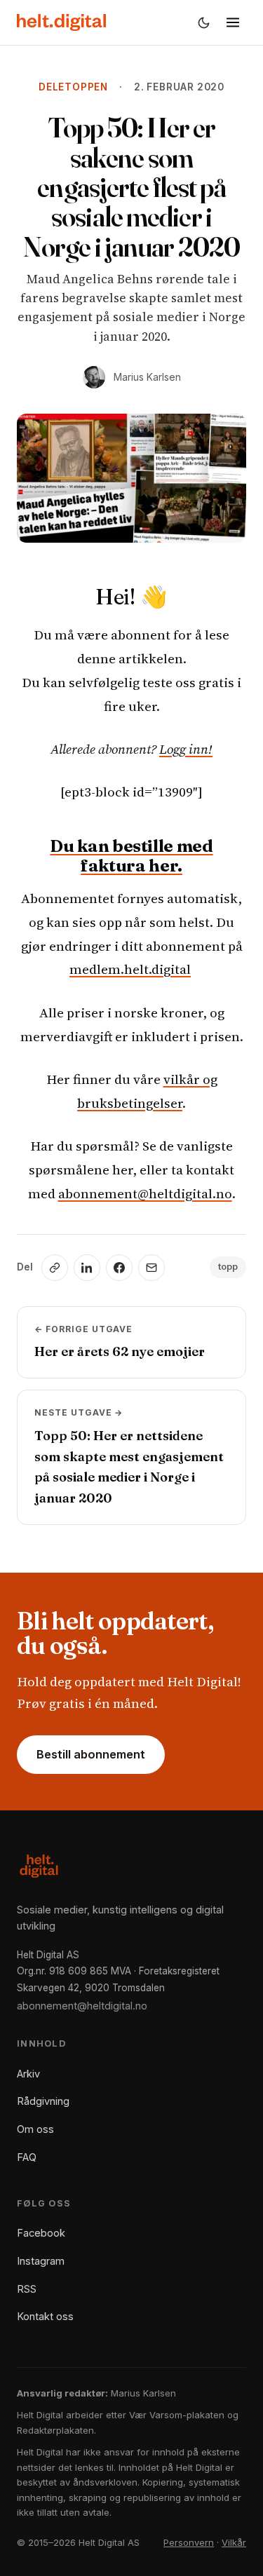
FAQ (27, 2157)
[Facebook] (119, 1268)
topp (228, 1267)
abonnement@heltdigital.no (145, 1193)
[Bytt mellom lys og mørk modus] (203, 22)
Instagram (41, 2261)
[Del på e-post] (151, 1268)
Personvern (189, 2542)
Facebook (41, 2233)
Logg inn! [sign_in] (186, 749)
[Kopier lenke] (55, 1268)
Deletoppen (73, 87)
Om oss (35, 2129)
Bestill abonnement (91, 1754)
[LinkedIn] (87, 1268)
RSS (27, 2289)
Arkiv (28, 2074)
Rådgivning (43, 2101)
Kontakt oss (45, 2316)
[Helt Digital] (61, 22)
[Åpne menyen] (233, 22)
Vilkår (234, 2542)
